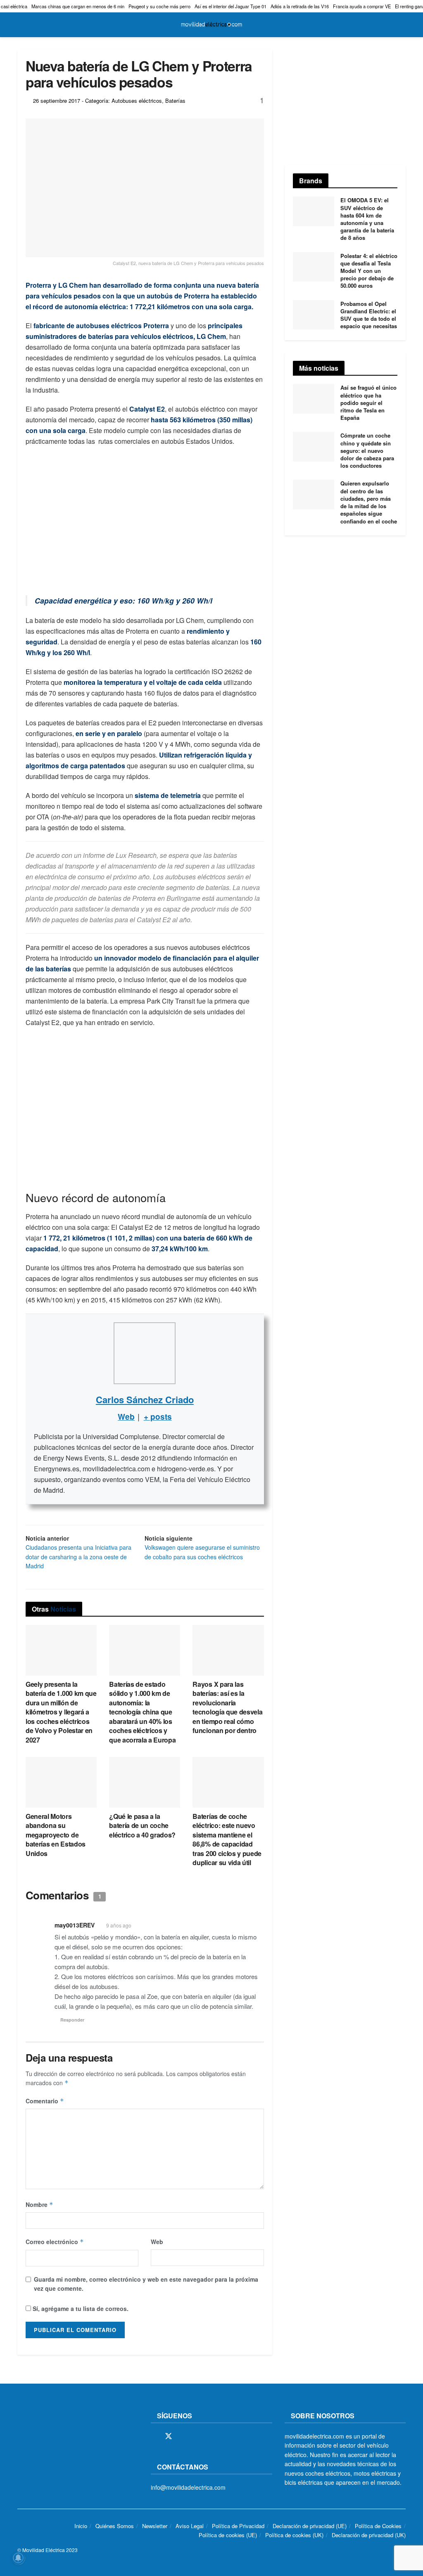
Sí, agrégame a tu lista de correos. (80, 2308)
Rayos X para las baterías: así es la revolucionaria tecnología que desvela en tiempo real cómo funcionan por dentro (227, 1707)
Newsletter (155, 2526)
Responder (72, 2020)
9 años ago (119, 1925)
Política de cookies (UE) (228, 2535)
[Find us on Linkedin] (226, 2436)
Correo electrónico (55, 2242)
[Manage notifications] (18, 2558)
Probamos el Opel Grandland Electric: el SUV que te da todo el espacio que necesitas (369, 315)
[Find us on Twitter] (169, 2436)
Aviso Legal (190, 2526)
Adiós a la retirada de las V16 (300, 6)
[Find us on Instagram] (183, 2436)
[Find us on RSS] (197, 2436)
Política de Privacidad (238, 2526)
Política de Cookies (378, 2526)
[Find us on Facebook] (154, 2436)
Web (157, 2242)
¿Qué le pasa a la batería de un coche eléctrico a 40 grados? (142, 1825)
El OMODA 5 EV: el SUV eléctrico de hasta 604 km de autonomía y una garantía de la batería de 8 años (367, 219)
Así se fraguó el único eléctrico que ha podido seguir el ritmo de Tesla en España (368, 402)
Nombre (39, 2204)
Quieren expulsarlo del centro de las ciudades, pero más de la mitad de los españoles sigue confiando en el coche (369, 502)
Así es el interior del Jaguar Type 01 (231, 6)
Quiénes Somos (115, 2526)
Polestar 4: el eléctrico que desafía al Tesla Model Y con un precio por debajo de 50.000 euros (369, 271)
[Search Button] (402, 25)
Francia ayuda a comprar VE (362, 6)
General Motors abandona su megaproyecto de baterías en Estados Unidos (56, 1835)
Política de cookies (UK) (294, 2535)
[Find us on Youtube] (211, 2436)
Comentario (45, 2101)
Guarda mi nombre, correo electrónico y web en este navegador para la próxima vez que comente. (146, 2284)
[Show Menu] (21, 25)
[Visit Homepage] (211, 25)
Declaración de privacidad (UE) (310, 2526)
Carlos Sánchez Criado (145, 1399)
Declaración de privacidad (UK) (369, 2535)
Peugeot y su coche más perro (159, 6)
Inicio (81, 2526)
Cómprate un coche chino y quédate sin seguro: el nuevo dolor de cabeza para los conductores (367, 450)
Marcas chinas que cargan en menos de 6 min (78, 6)
